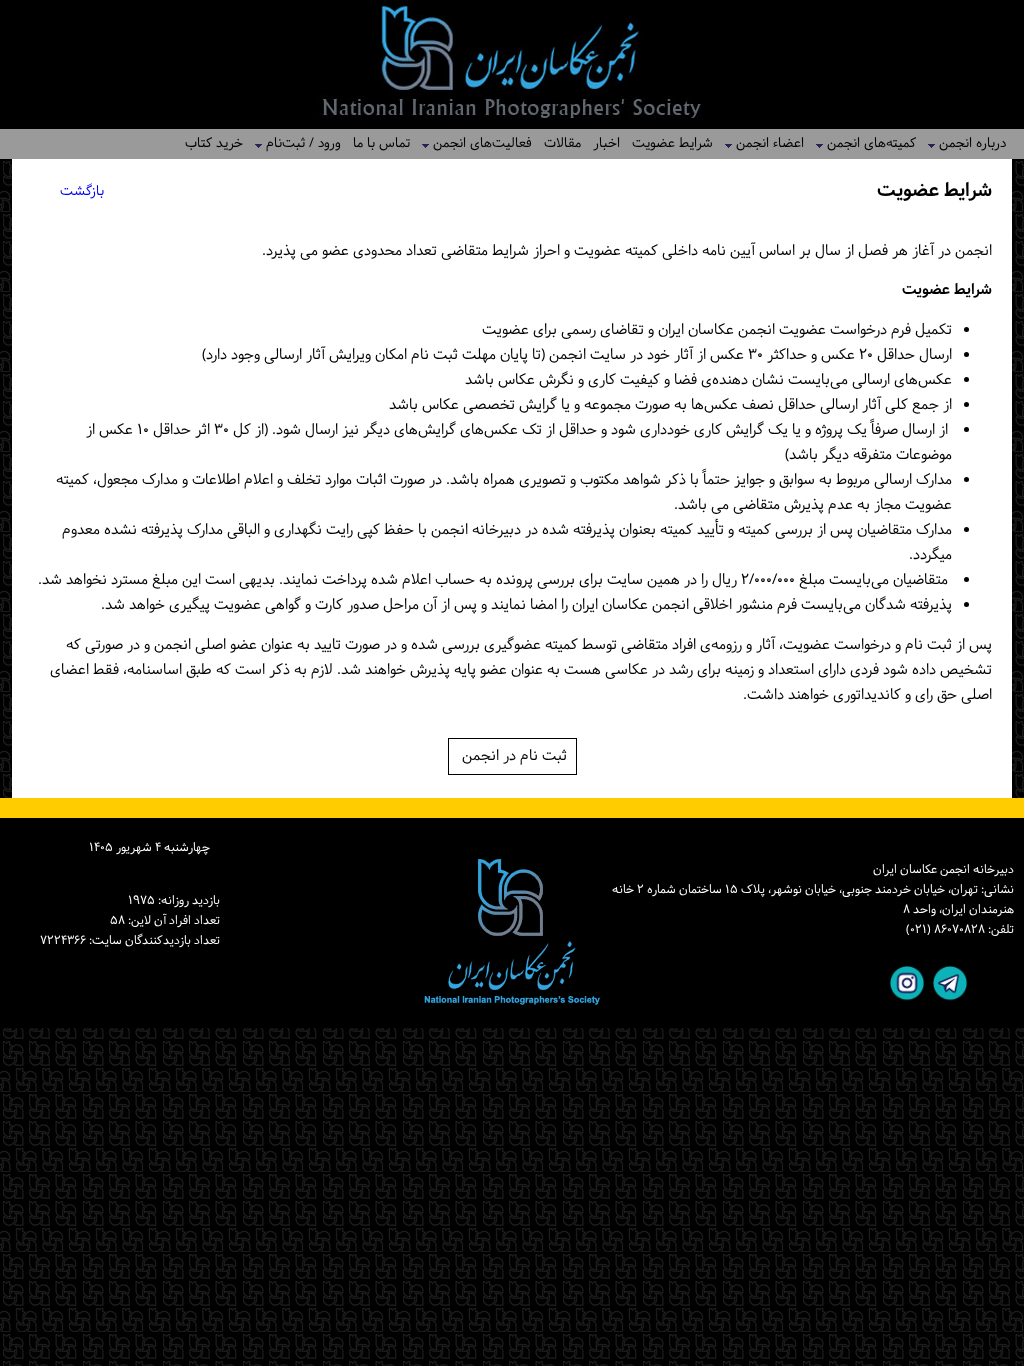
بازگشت (82, 191)
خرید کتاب (214, 143)
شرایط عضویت (672, 143)
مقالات (562, 143)
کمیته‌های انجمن (865, 143)
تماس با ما (381, 143)
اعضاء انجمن (764, 143)
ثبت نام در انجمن (512, 756)
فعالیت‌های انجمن (476, 143)
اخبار (606, 143)
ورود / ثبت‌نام (297, 143)
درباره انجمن (966, 143)
